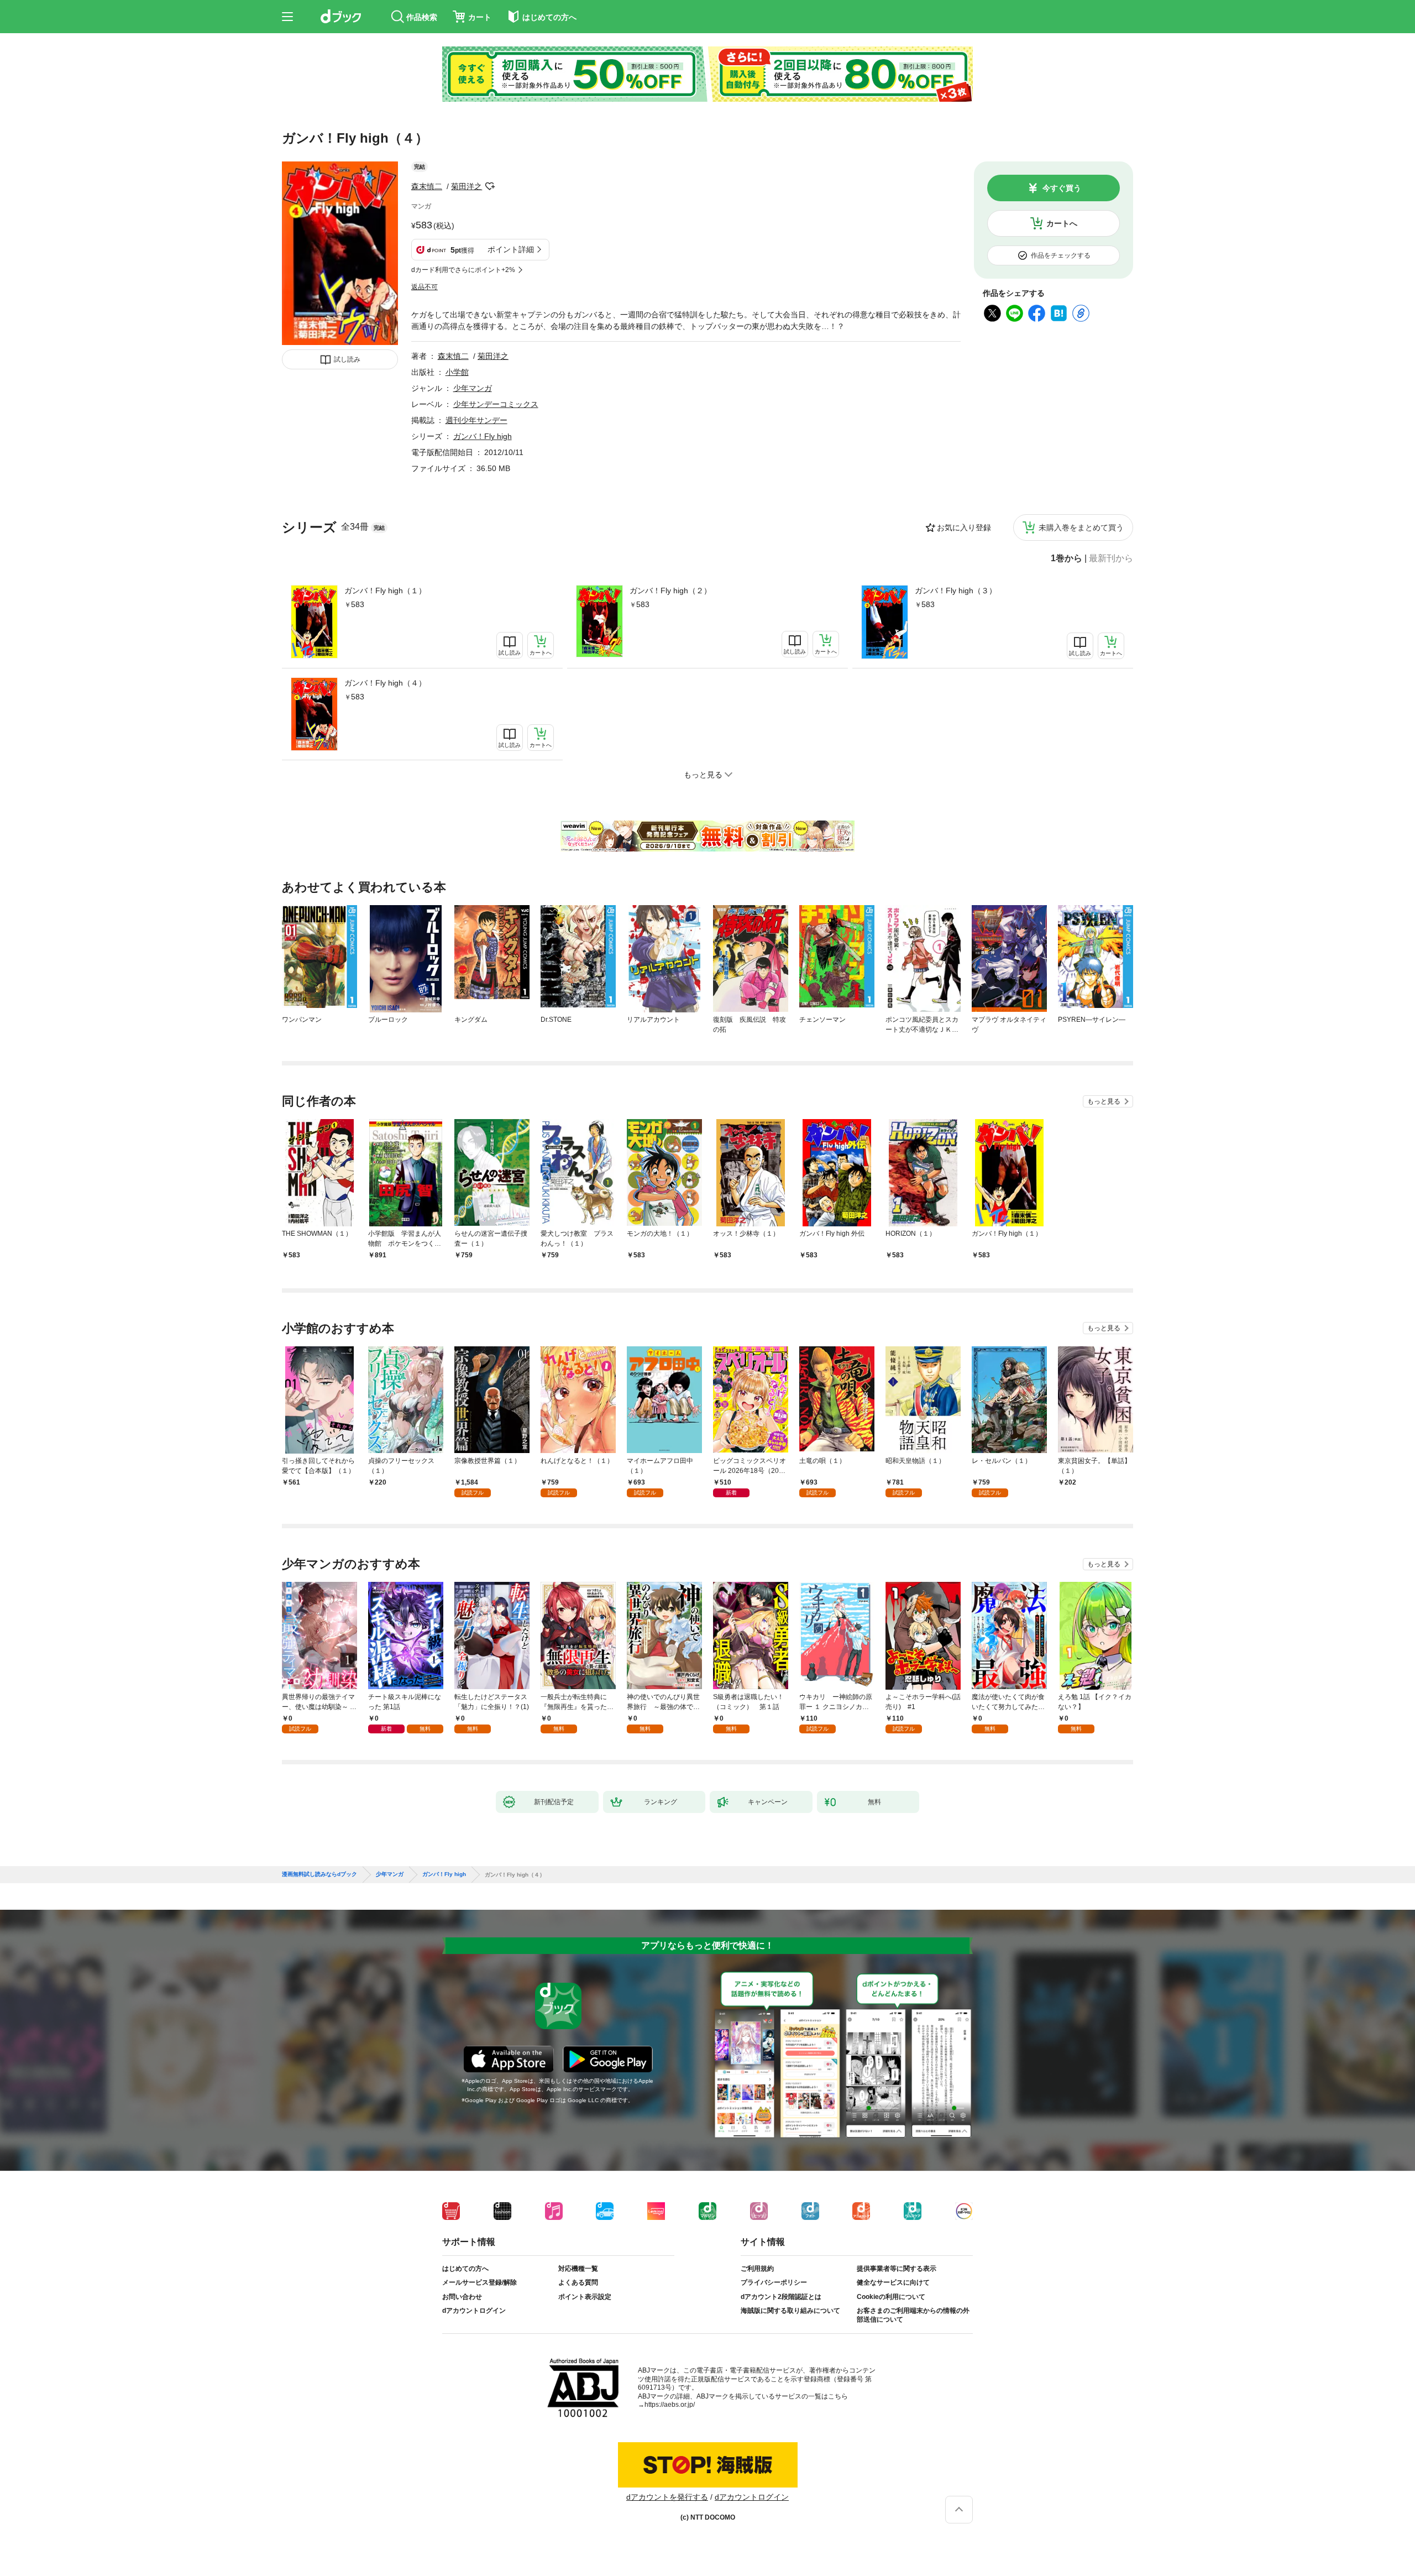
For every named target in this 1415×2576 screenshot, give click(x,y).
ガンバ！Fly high (483, 436)
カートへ (1062, 223)
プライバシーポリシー (774, 2282)
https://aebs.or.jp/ (670, 2405)
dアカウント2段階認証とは (781, 2297)
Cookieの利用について (891, 2297)
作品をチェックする (1061, 255)
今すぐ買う (1062, 188)
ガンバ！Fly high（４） (385, 683)
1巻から (1067, 558)
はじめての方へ (465, 2269)
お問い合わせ (462, 2297)
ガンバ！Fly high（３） (956, 591)
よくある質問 (578, 2282)
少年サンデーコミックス (496, 404)
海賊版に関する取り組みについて (790, 2311)
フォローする (490, 186)
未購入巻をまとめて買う (1081, 527)
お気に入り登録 (964, 527)
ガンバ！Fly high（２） (670, 591)
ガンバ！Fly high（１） (385, 591)
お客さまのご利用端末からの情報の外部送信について (913, 2315)
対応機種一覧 (578, 2269)
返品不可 (424, 287)
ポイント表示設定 (585, 2297)
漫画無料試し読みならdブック (319, 1874)
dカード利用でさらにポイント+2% (463, 270)
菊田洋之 (467, 186)
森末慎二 (427, 186)
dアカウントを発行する (667, 2497)
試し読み (347, 359)
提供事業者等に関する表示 (897, 2269)
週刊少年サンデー (476, 420)
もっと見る (1104, 1101)
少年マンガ (473, 388)
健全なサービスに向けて (893, 2282)
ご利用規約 (757, 2269)
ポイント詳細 (511, 249)
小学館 (457, 372)
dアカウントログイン (474, 2311)
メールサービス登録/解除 (479, 2282)
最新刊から (1111, 558)
